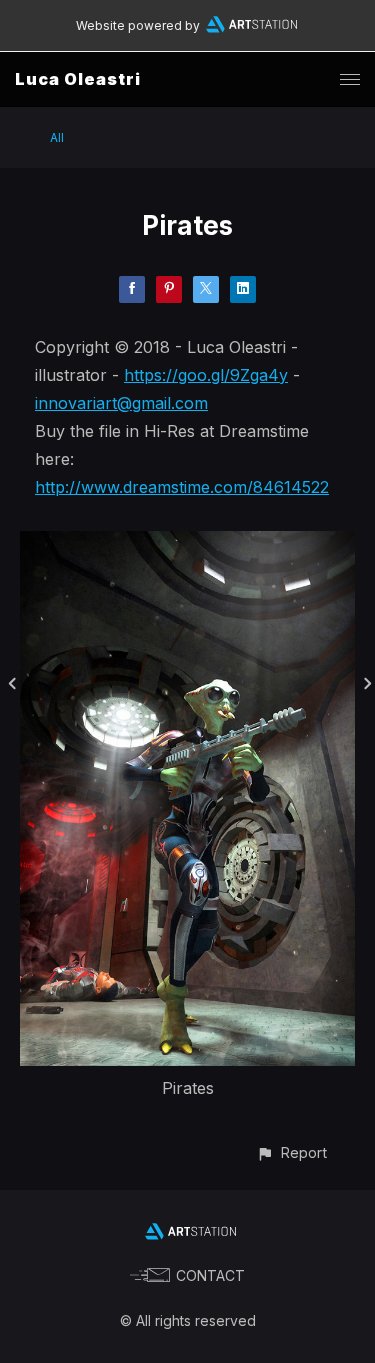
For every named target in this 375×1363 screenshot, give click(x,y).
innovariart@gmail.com (121, 403)
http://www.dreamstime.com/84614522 (182, 487)
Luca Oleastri (78, 79)
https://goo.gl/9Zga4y (206, 375)
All (57, 137)
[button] (291, 1152)
